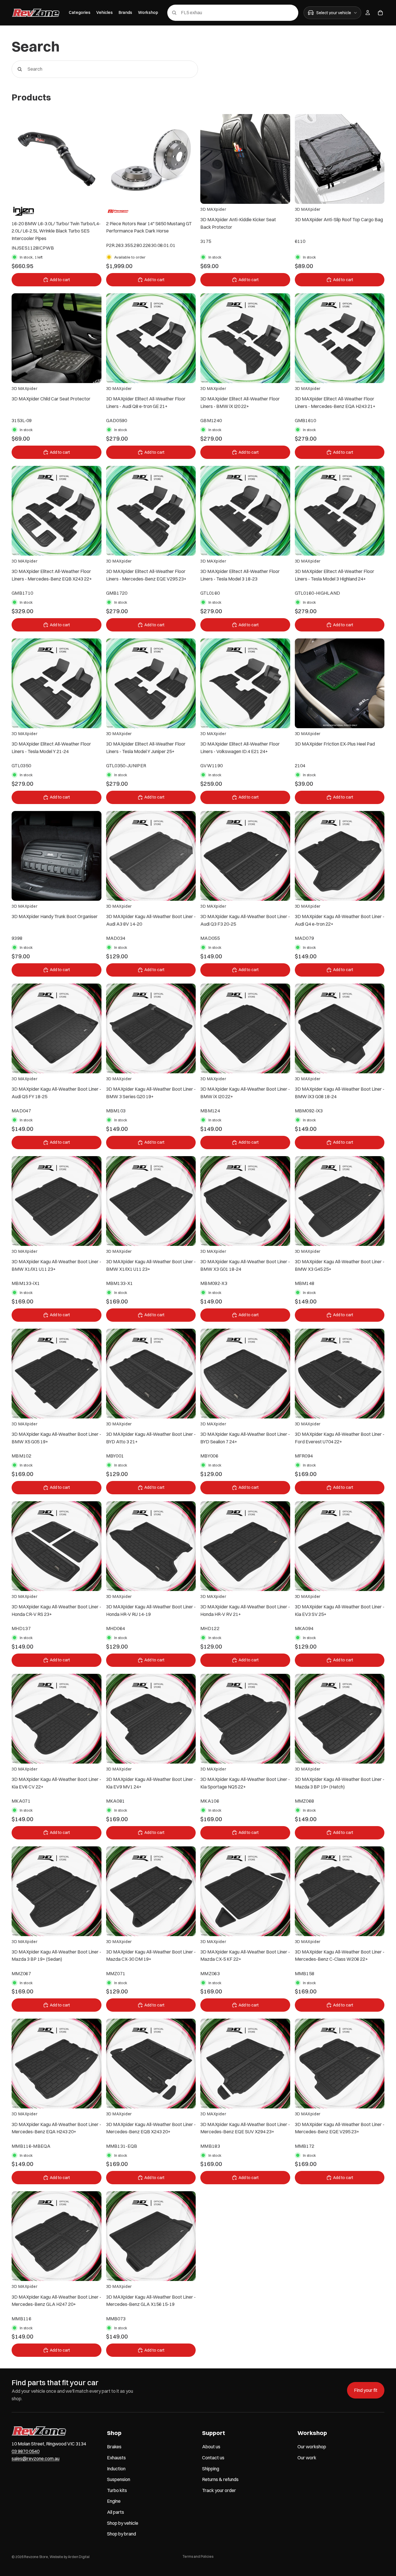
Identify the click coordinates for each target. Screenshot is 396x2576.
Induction (116, 2468)
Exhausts (116, 2458)
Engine (114, 2501)
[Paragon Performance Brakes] (118, 211)
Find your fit (366, 2390)
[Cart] (380, 13)
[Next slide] (93, 159)
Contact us (213, 2458)
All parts (116, 2512)
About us (211, 2447)
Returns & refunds (220, 2479)
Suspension (119, 2479)
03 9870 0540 (26, 2451)
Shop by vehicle (123, 2523)
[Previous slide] (20, 159)
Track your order (219, 2490)
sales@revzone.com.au (36, 2458)
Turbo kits (117, 2490)
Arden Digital (79, 2557)
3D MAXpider (213, 209)
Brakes (114, 2447)
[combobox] (225, 13)
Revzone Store (36, 2557)
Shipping (211, 2468)
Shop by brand (121, 2534)
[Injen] (24, 211)
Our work (307, 2458)
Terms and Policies (198, 2556)
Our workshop (312, 2447)
